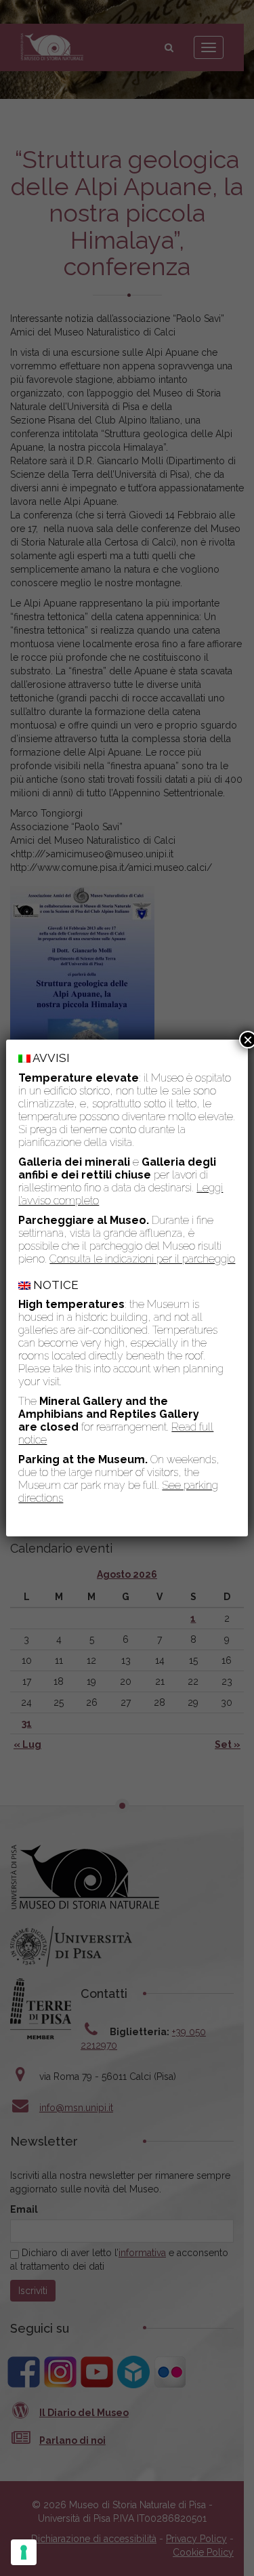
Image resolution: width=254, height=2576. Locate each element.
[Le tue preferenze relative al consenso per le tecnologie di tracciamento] (24, 2552)
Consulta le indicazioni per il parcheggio (142, 1259)
